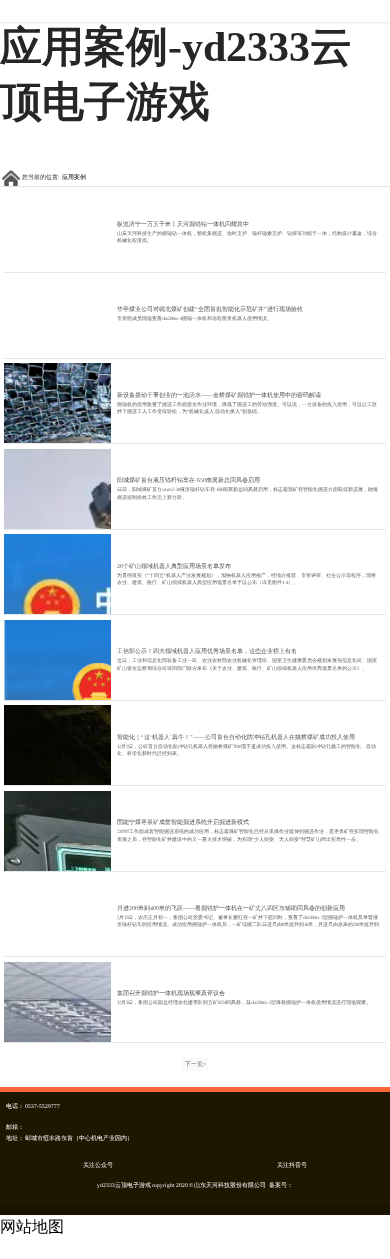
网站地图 (32, 1226)
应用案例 (74, 177)
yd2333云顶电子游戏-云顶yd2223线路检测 (195, 11)
